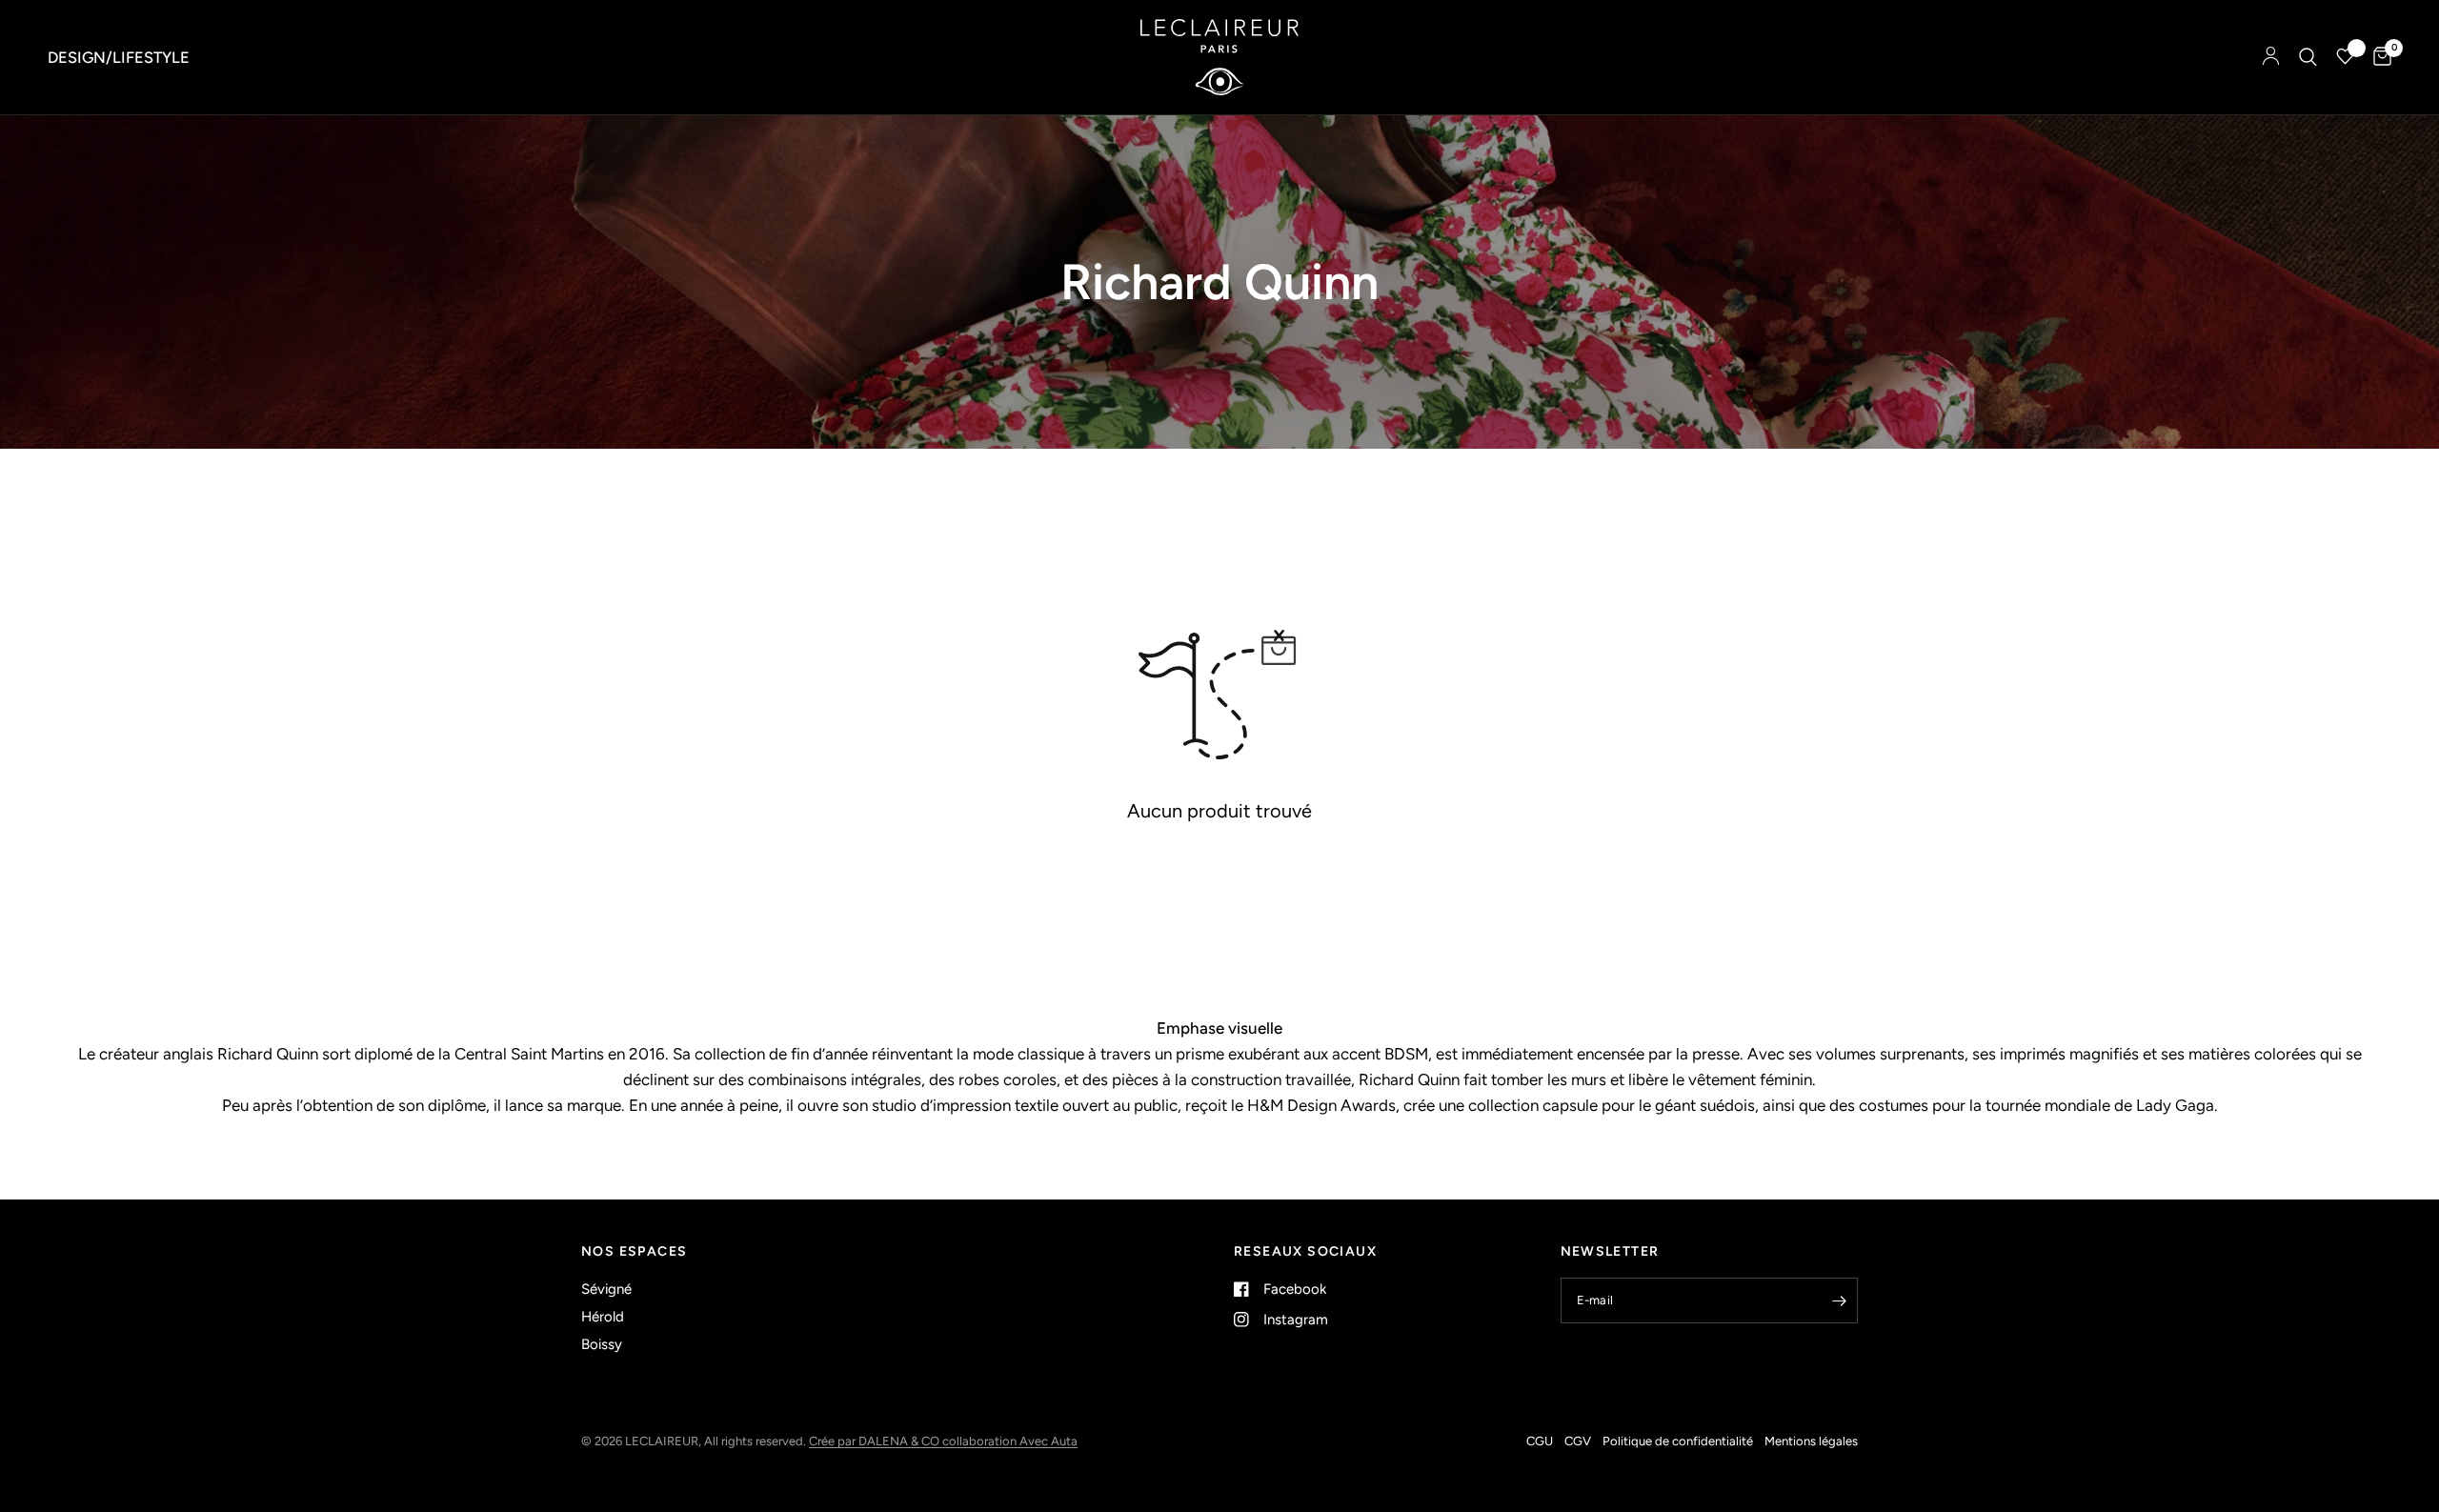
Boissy (602, 1344)
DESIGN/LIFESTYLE (119, 57)
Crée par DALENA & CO (876, 1441)
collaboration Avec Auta (1010, 1441)
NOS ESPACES (634, 1252)
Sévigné (606, 1289)
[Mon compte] (2271, 57)
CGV (1578, 1441)
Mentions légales (1811, 1441)
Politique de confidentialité (1678, 1441)
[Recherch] (2308, 57)
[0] (2378, 57)
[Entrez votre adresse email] (1839, 1300)
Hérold (603, 1317)
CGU (1540, 1441)
